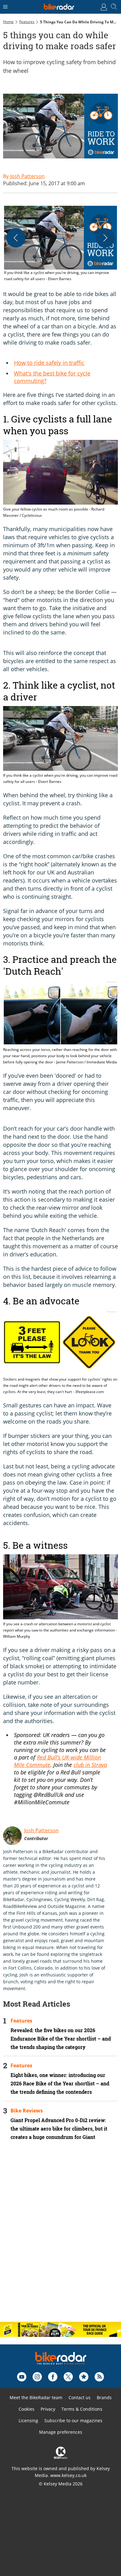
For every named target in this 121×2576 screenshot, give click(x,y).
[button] (60, 244)
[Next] (105, 238)
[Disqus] (60, 2236)
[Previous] (16, 238)
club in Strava (90, 1765)
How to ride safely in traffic (49, 363)
